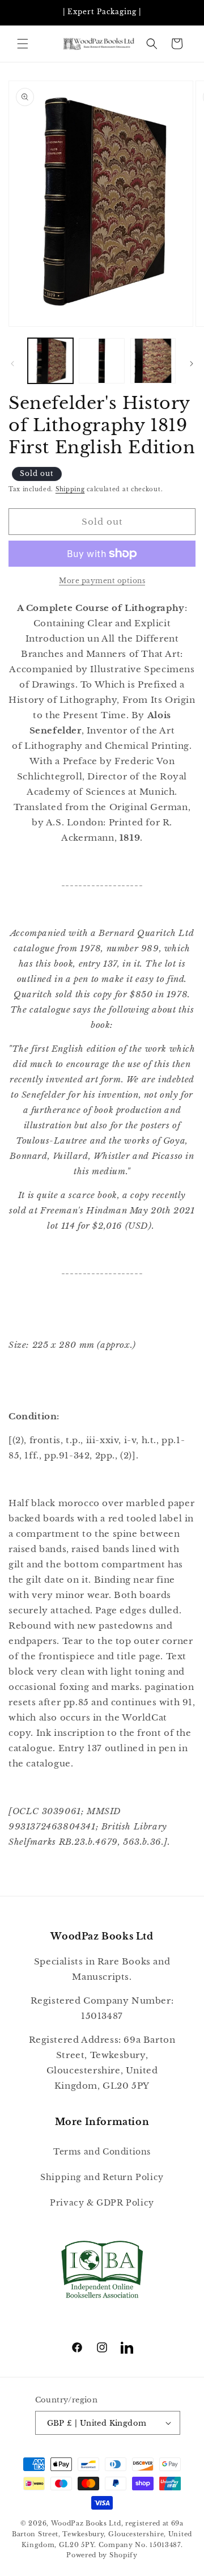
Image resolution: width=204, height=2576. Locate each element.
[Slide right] (192, 364)
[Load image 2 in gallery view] (101, 361)
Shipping (70, 489)
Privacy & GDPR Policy (102, 2203)
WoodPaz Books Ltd (86, 2523)
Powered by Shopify (102, 2555)
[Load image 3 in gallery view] (153, 361)
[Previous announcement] (21, 12)
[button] (23, 44)
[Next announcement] (183, 12)
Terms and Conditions (102, 2152)
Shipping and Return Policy (102, 2177)
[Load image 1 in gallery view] (50, 361)
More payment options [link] (102, 581)
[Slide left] (12, 364)
